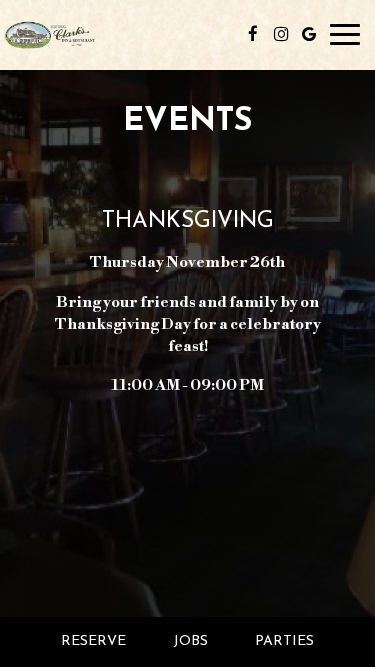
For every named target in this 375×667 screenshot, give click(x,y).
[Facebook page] (253, 34)
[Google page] (309, 34)
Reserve (93, 641)
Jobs (190, 641)
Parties (284, 641)
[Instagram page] (281, 34)
